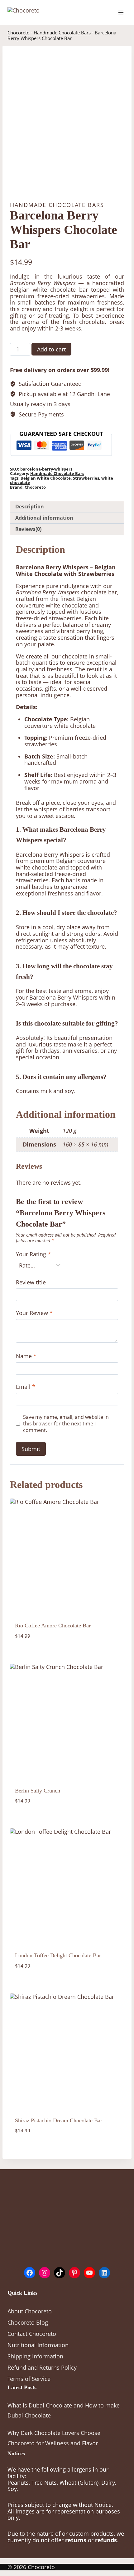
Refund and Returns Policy (42, 2367)
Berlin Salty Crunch (38, 1791)
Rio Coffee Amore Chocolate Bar (53, 1626)
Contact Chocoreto (32, 2334)
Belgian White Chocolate (46, 478)
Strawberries (86, 478)
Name (26, 1356)
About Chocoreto (30, 2311)
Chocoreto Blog (28, 2322)
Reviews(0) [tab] (28, 529)
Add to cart (51, 349)
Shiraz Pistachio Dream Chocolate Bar (59, 2120)
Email (26, 1387)
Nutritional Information (38, 2345)
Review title (31, 1282)
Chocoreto (19, 33)
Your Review (34, 1313)
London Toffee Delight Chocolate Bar (58, 1955)
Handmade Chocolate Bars (62, 33)
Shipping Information (35, 2356)
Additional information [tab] (44, 518)
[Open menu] (121, 12)
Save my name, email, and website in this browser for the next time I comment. (66, 1424)
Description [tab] (30, 507)
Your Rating (33, 1254)
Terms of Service (29, 2379)
